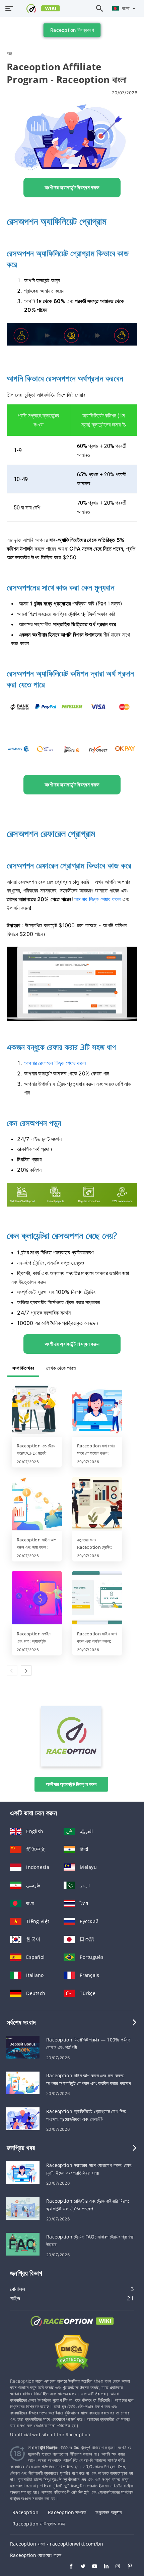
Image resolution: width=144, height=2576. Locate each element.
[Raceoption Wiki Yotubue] (91, 2567)
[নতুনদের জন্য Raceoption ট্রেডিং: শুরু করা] (97, 1504)
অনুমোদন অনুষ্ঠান (109, 2512)
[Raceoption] (71, 1765)
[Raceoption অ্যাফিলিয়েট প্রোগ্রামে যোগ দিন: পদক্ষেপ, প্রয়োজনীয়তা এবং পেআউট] (23, 2118)
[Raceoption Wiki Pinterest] (126, 2567)
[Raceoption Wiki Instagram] (115, 2567)
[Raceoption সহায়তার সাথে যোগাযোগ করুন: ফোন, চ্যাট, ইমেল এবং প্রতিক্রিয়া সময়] (97, 1410)
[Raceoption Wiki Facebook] (68, 2567)
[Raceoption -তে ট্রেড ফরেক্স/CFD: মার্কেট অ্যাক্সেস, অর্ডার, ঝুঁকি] (37, 1410)
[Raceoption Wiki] (72, 2327)
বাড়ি (9, 53)
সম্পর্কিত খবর (23, 1368)
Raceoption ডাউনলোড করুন (39, 2524)
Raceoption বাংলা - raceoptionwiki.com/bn (57, 2544)
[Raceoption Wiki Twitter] (80, 2567)
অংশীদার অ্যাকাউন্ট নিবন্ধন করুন (71, 1784)
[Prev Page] (12, 1671)
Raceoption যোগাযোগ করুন (36, 2555)
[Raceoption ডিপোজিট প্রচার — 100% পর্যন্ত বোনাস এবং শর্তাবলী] (23, 2046)
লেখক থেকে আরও (61, 1368)
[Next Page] (26, 1671)
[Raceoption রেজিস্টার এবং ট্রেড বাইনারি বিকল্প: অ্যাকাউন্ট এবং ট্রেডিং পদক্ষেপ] (23, 2208)
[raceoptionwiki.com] (39, 8)
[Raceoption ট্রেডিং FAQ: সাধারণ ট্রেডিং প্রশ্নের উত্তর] (23, 2243)
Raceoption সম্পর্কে (67, 2512)
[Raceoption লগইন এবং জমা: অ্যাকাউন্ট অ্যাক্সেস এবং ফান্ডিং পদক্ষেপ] (37, 1598)
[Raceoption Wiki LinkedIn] (103, 2567)
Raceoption (25, 2512)
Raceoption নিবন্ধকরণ (72, 30)
